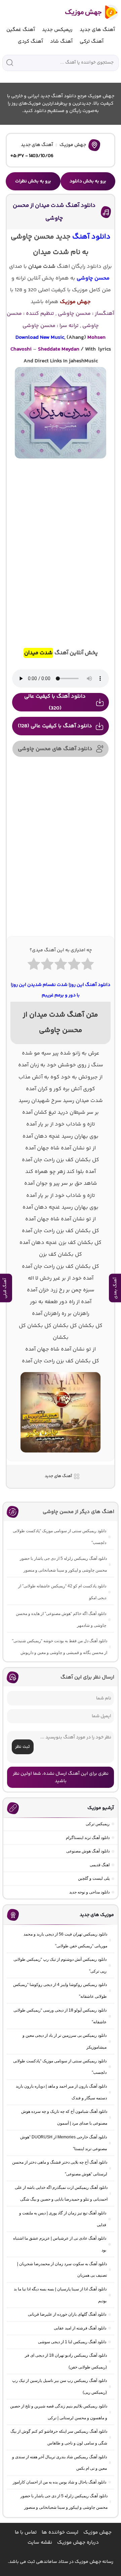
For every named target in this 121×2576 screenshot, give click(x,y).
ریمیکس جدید (57, 30)
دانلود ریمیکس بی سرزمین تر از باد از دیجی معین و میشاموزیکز (65, 2041)
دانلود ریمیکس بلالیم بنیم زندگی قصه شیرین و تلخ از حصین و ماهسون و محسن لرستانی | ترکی (59, 2412)
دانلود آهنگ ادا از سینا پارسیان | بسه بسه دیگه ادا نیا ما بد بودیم (60, 2295)
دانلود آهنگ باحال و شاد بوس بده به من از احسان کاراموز (59, 2482)
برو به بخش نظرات (33, 181)
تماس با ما (26, 2532)
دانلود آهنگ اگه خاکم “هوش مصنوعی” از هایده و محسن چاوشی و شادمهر (61, 1620)
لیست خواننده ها (60, 2532)
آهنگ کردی (30, 42)
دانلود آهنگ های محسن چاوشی (55, 749)
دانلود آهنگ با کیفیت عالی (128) (55, 726)
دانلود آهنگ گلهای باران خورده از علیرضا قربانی (67, 2314)
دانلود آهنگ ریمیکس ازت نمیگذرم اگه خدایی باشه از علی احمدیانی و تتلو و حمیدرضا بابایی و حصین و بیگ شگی (61, 2193)
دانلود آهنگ (91, 237)
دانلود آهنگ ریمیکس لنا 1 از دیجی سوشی (72, 2342)
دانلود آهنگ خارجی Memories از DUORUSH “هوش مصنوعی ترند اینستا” (64, 2143)
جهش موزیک (73, 145)
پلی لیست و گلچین (94, 1878)
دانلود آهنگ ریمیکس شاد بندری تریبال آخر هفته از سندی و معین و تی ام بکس (59, 2463)
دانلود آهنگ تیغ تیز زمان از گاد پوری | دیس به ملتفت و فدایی (63, 2219)
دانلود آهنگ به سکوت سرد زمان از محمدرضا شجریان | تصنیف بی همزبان (62, 2270)
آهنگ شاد (61, 42)
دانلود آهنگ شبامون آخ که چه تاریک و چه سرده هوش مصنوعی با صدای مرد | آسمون (64, 2117)
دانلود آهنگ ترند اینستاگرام (88, 1838)
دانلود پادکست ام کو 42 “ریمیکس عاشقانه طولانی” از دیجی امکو (62, 1592)
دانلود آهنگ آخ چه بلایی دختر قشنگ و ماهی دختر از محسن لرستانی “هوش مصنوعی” (60, 2168)
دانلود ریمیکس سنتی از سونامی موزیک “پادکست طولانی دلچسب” (59, 1537)
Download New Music (40, 338)
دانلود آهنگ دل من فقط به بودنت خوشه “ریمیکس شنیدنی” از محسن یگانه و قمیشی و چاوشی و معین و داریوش (60, 1647)
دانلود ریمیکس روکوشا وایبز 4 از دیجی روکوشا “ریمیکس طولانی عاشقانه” (60, 1991)
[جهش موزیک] (87, 12)
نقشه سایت (40, 2543)
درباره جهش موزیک (78, 2543)
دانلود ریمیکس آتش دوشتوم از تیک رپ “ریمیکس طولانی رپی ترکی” (60, 1965)
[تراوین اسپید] (61, 1457)
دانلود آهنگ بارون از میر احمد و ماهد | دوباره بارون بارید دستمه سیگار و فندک (61, 2092)
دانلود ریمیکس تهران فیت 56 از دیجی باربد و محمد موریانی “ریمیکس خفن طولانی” (65, 1940)
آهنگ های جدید (97, 30)
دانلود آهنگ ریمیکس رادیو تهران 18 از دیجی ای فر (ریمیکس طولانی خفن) (66, 2361)
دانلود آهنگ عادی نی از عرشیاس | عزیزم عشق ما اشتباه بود (60, 2244)
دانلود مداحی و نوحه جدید (89, 1892)
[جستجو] (10, 63)
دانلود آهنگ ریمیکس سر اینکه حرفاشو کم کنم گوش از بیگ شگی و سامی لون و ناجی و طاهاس (59, 2437)
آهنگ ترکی (92, 42)
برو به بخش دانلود (88, 181)
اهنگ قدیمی (100, 1865)
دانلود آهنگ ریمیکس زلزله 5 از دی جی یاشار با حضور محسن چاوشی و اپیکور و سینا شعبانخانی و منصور (63, 1564)
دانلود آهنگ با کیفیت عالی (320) (55, 702)
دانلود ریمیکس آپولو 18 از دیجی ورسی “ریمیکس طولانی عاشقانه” (60, 2016)
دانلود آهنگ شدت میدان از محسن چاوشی (54, 212)
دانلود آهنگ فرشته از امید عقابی (80, 2328)
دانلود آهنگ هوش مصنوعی (88, 1851)
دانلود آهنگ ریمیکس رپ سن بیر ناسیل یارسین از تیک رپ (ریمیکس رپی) (59, 2386)
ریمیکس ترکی (98, 1824)
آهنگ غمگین (21, 30)
